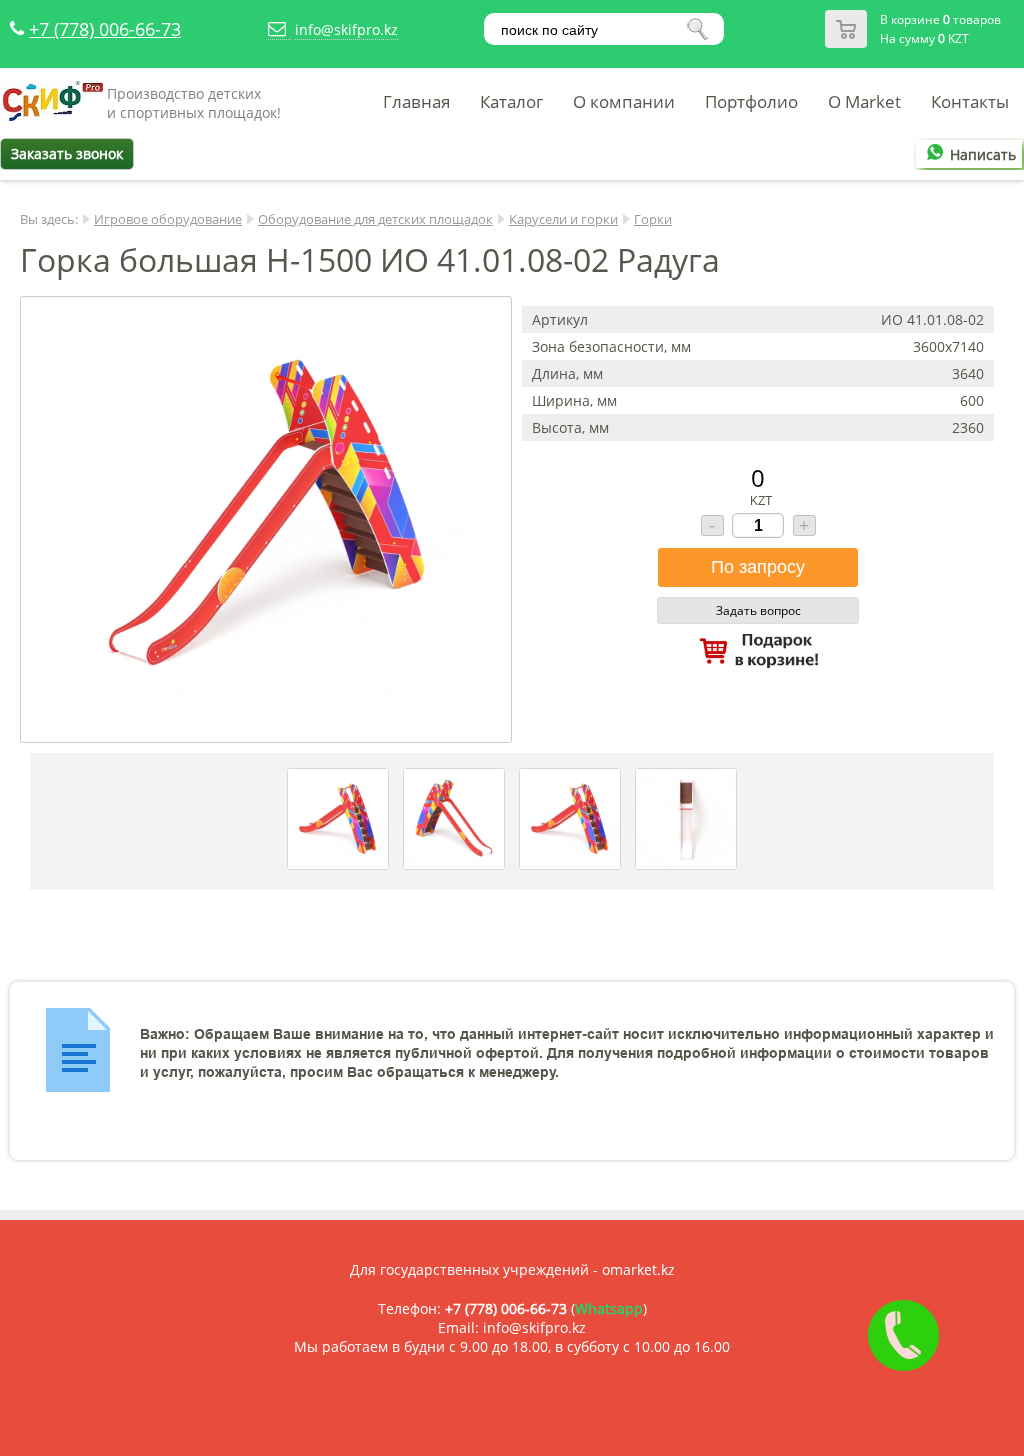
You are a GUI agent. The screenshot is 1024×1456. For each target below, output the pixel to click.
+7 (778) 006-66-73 (105, 29)
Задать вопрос (758, 610)
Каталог (511, 101)
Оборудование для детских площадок (375, 219)
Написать (983, 154)
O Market (864, 101)
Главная (416, 101)
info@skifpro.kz (346, 29)
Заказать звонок (67, 153)
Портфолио (751, 101)
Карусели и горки (563, 219)
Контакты (970, 101)
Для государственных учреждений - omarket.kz (512, 1269)
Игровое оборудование (168, 219)
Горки (653, 219)
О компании (624, 101)
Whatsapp (609, 1308)
